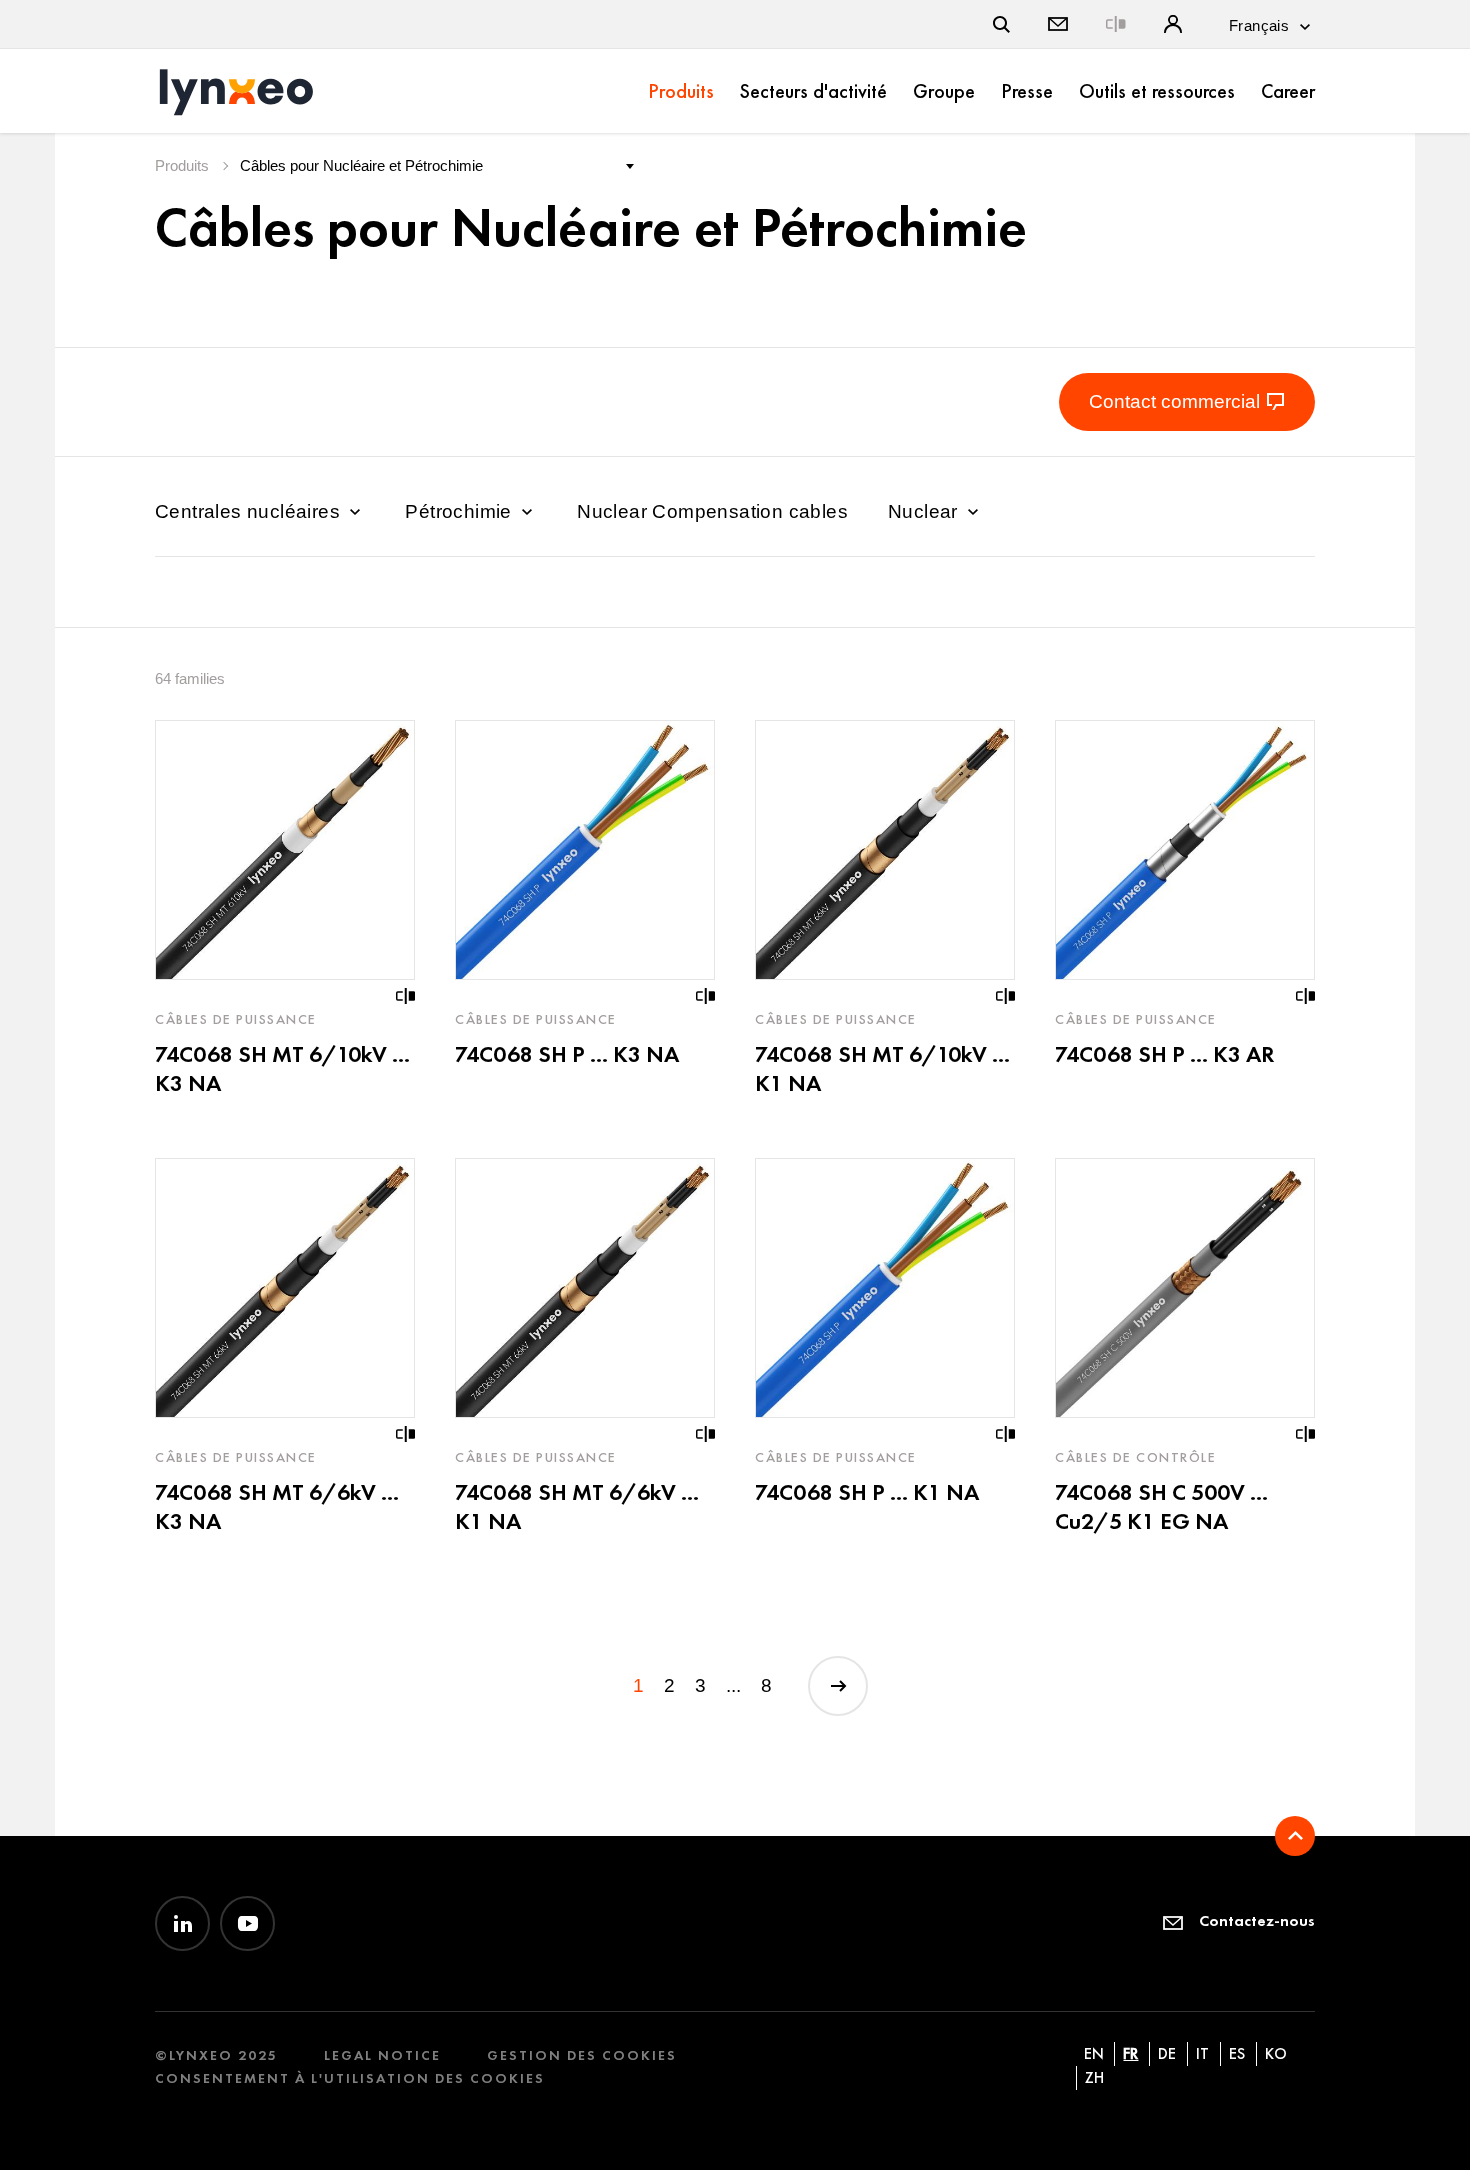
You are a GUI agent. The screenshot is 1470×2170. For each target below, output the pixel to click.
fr (1130, 2053)
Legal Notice (382, 2055)
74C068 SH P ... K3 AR (1164, 1054)
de (1167, 2053)
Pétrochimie (461, 511)
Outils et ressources (1157, 91)
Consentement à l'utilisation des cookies (350, 2078)
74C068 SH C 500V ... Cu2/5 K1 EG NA (1161, 1506)
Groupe (944, 91)
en (1094, 2053)
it (1202, 2053)
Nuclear (925, 511)
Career (1288, 91)
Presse (1027, 91)
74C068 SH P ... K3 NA (567, 1054)
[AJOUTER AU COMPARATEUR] (406, 996)
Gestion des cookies (582, 2055)
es (1237, 2053)
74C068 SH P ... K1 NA (867, 1492)
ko (1276, 2053)
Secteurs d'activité (813, 91)
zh (1094, 2077)
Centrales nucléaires (250, 511)
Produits (681, 91)
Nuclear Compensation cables (712, 511)
